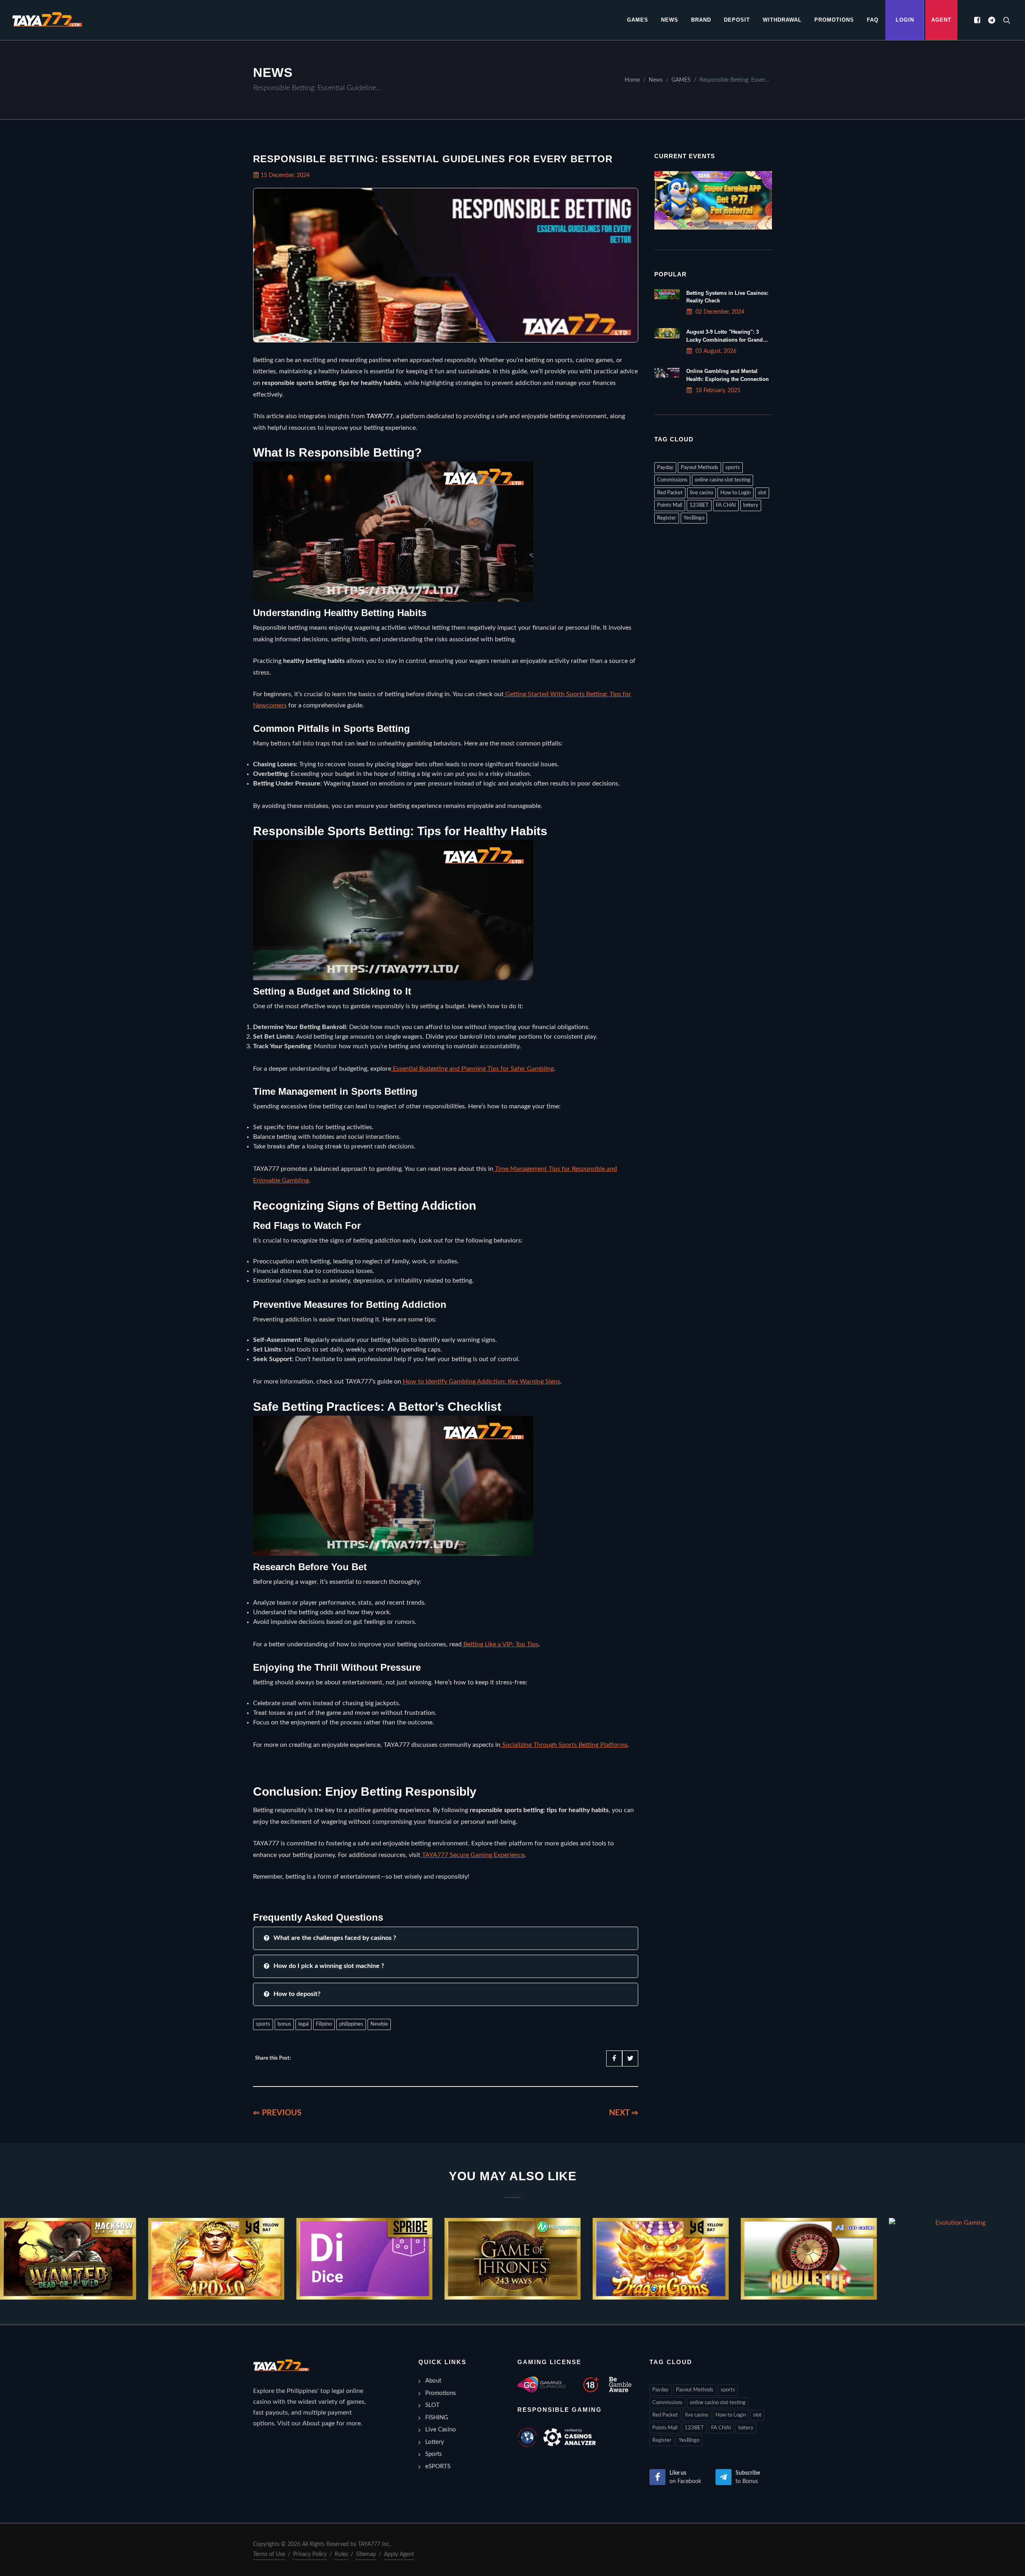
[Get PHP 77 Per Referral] (713, 200)
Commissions (672, 480)
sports (263, 2024)
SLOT (432, 2405)
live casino (701, 493)
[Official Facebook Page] (977, 20)
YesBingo (694, 518)
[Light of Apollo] (216, 2259)
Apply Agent (399, 2554)
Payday (665, 468)
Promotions (441, 2393)
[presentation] (7, 2259)
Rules (341, 2554)
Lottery (435, 2442)
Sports (434, 2454)
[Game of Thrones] (512, 2259)
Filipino (324, 2024)
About (433, 2381)
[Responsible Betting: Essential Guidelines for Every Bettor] (47, 20)
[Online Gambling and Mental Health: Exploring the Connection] (667, 373)
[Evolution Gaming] (957, 2223)
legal (303, 2024)
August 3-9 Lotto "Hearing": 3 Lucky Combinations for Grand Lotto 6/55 (725, 339)
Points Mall (670, 505)
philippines (351, 2024)
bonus (284, 2024)
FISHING (437, 2418)
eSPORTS (438, 2466)
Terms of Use (269, 2554)
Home (632, 80)
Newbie (379, 2024)
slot (762, 493)
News (656, 80)
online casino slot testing (723, 480)
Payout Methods (699, 468)
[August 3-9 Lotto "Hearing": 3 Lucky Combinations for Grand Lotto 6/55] (667, 333)
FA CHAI (726, 505)
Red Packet (670, 493)
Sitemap (366, 2554)
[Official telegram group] (991, 20)
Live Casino (441, 2430)
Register (667, 518)
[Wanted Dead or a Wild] (68, 2259)
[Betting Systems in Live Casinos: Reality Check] (667, 294)
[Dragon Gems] (661, 2259)
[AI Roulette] (809, 2259)
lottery (751, 505)
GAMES (681, 80)
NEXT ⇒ (624, 2113)
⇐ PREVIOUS (277, 2113)
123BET (699, 505)
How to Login (736, 493)
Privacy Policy (310, 2554)
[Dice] (364, 2259)
